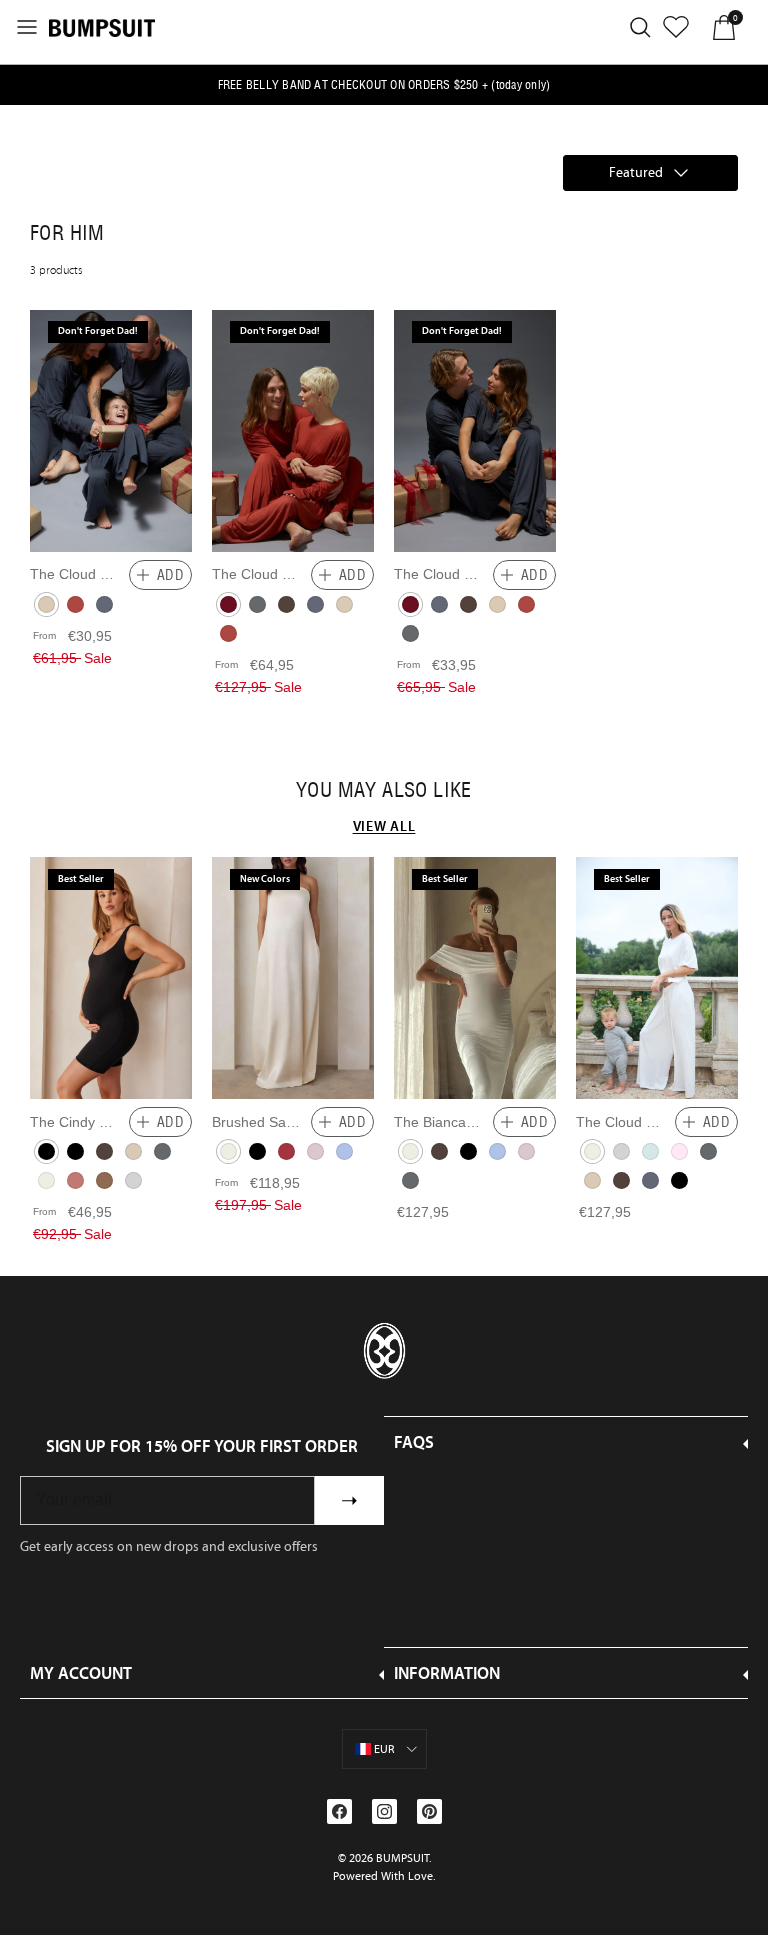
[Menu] (27, 27)
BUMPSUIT (402, 1858)
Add (170, 575)
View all (384, 826)
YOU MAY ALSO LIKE (384, 790)
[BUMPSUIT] (102, 27)
